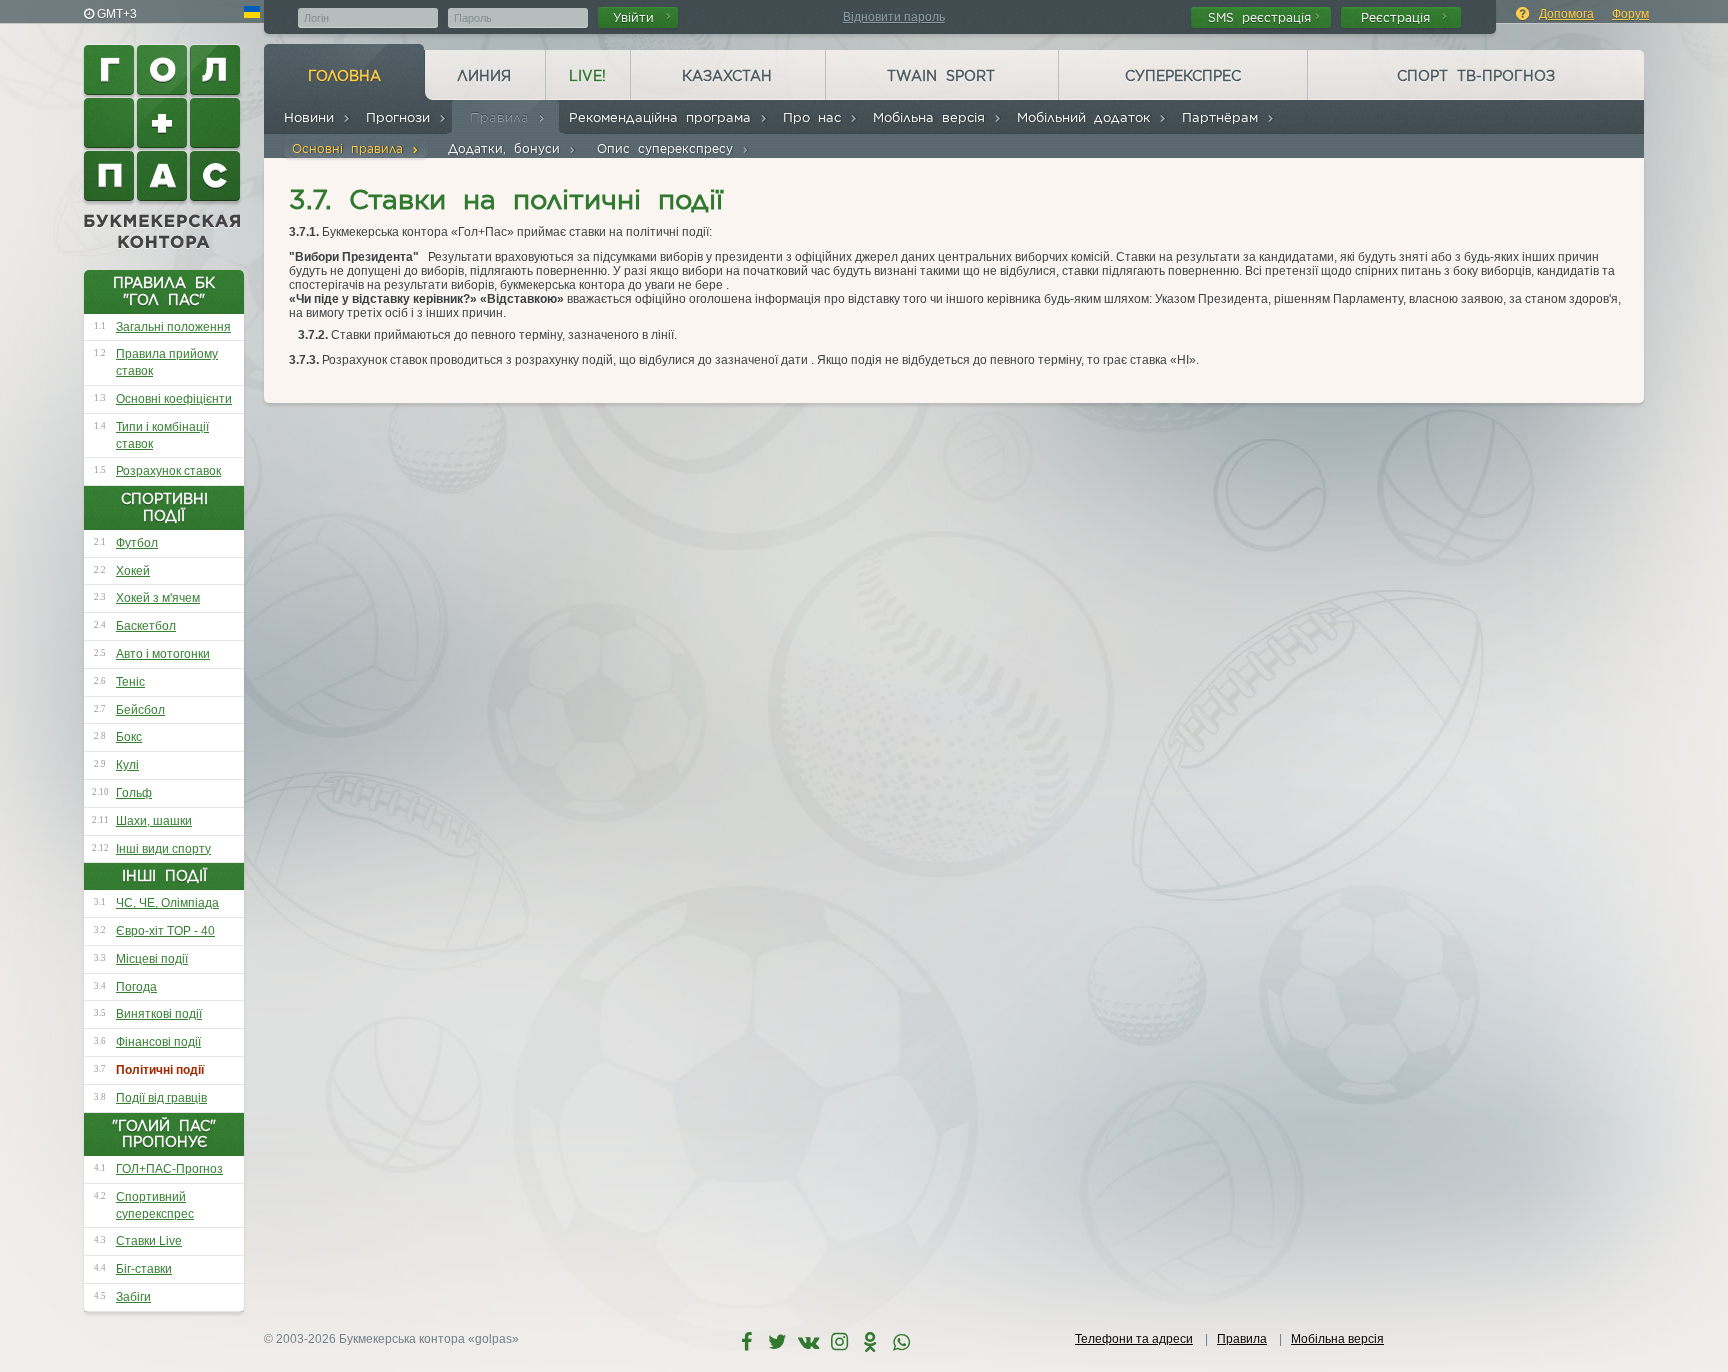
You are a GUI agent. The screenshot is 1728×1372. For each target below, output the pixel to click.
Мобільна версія (933, 117)
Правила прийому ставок (167, 362)
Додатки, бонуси (508, 148)
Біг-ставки (144, 1269)
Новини (313, 117)
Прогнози (402, 117)
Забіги (133, 1297)
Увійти (637, 17)
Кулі (127, 765)
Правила (503, 117)
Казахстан (727, 76)
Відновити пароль (894, 17)
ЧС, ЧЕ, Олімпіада (167, 903)
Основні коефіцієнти (174, 399)
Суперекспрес (1183, 76)
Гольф (134, 793)
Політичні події (160, 1070)
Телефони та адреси (1134, 1339)
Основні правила (351, 148)
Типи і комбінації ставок (162, 435)
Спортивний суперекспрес (155, 1205)
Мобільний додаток (1087, 117)
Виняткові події (159, 1014)
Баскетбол (146, 626)
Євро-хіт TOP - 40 (165, 931)
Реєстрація (1399, 17)
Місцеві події (152, 959)
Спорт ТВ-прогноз (1476, 76)
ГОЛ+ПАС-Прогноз (169, 1169)
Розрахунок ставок (168, 471)
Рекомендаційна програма (664, 117)
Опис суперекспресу (669, 148)
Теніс (130, 682)
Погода (136, 987)
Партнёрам (1224, 117)
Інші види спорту (163, 849)
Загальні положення (173, 327)
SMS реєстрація (1259, 17)
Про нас (816, 117)
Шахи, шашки (154, 821)
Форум (1630, 14)
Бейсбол (140, 710)
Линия (484, 76)
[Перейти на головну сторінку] (164, 147)
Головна (344, 76)
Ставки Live (149, 1241)
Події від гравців (161, 1098)
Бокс (129, 737)
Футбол (137, 543)
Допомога (1566, 14)
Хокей (133, 571)
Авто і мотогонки (163, 654)
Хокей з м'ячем (158, 598)
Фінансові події (158, 1042)
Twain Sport (941, 76)
